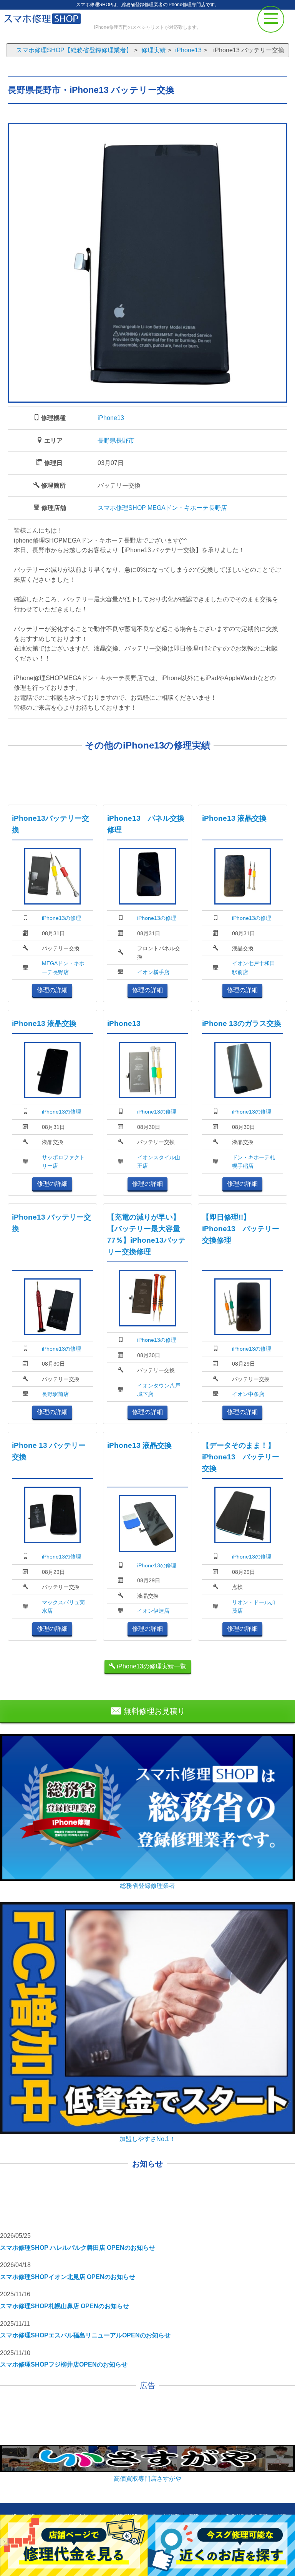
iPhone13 (111, 418)
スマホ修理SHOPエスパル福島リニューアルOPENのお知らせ (85, 2335)
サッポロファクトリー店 (63, 1162)
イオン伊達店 (153, 1611)
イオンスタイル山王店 (159, 1162)
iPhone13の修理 (61, 918)
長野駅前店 (55, 1394)
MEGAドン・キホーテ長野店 (63, 968)
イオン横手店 (153, 972)
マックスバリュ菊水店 (63, 1607)
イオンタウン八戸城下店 (159, 1390)
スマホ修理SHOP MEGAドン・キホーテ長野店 (162, 508)
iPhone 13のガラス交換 (242, 1023)
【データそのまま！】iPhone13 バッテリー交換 (241, 1457)
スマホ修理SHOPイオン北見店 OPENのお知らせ (68, 2277)
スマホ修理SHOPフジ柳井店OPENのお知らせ (64, 2364)
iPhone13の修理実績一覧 (151, 1666)
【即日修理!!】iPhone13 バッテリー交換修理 (241, 1229)
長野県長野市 (116, 441)
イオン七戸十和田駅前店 (254, 968)
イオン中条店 (248, 1394)
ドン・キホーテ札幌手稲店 (254, 1162)
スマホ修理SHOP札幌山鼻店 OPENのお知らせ (65, 2306)
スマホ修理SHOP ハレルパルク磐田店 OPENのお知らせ (78, 2248)
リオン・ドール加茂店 (254, 1607)
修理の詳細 (52, 990)
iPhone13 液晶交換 (234, 818)
